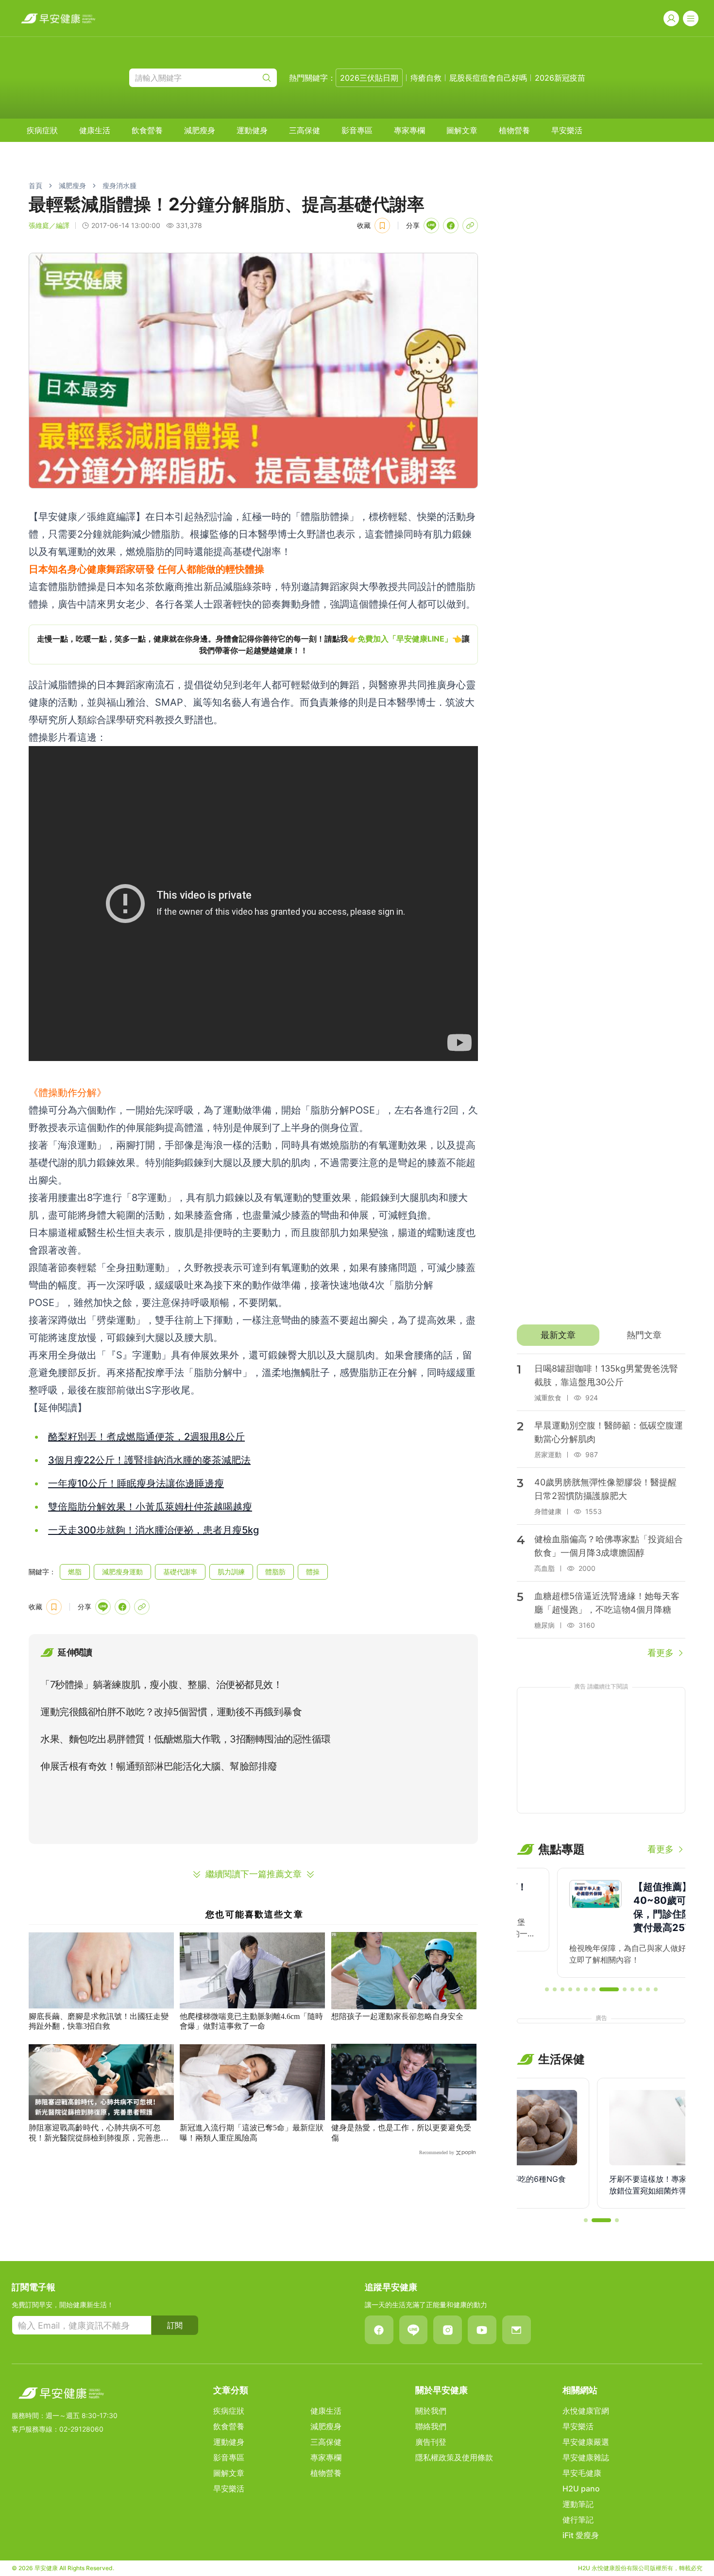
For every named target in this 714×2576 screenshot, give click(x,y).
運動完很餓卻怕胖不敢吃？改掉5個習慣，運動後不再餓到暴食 (171, 1712)
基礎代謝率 (180, 1572)
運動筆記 (578, 2504)
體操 (313, 1572)
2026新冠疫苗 (560, 78)
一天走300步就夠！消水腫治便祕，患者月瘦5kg (153, 1530)
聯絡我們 (431, 2426)
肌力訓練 (231, 1572)
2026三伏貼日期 (369, 78)
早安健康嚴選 (586, 2442)
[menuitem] (42, 130)
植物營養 (514, 130)
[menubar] (305, 130)
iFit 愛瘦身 (581, 2535)
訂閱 (175, 2325)
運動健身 (252, 130)
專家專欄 (409, 130)
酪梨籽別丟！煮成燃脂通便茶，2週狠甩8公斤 (146, 1437)
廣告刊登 (431, 2442)
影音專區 (357, 130)
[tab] (558, 1335)
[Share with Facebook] (451, 226)
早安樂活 (567, 130)
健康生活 (95, 130)
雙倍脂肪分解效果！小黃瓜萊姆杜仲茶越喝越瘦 (150, 1507)
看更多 (661, 1653)
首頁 (35, 185)
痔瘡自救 (426, 78)
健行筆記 (578, 2520)
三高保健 (305, 130)
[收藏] (382, 226)
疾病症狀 (42, 130)
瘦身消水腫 (119, 185)
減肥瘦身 (200, 130)
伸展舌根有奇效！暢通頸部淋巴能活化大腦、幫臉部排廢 (159, 1766)
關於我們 (431, 2411)
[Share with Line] (431, 226)
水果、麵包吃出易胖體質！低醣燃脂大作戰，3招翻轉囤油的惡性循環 (186, 1739)
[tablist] (601, 1335)
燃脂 (75, 1572)
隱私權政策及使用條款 (454, 2457)
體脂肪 (275, 1572)
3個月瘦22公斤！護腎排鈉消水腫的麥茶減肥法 (149, 1460)
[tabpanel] (601, 1507)
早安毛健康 (582, 2473)
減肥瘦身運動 (122, 1572)
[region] (253, 644)
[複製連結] (470, 226)
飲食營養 (147, 130)
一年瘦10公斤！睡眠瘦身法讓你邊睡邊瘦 (136, 1483)
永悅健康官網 (586, 2411)
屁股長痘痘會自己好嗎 (488, 78)
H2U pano (581, 2489)
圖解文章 (462, 130)
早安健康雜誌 (586, 2457)
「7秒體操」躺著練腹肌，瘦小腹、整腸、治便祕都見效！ (161, 1685)
